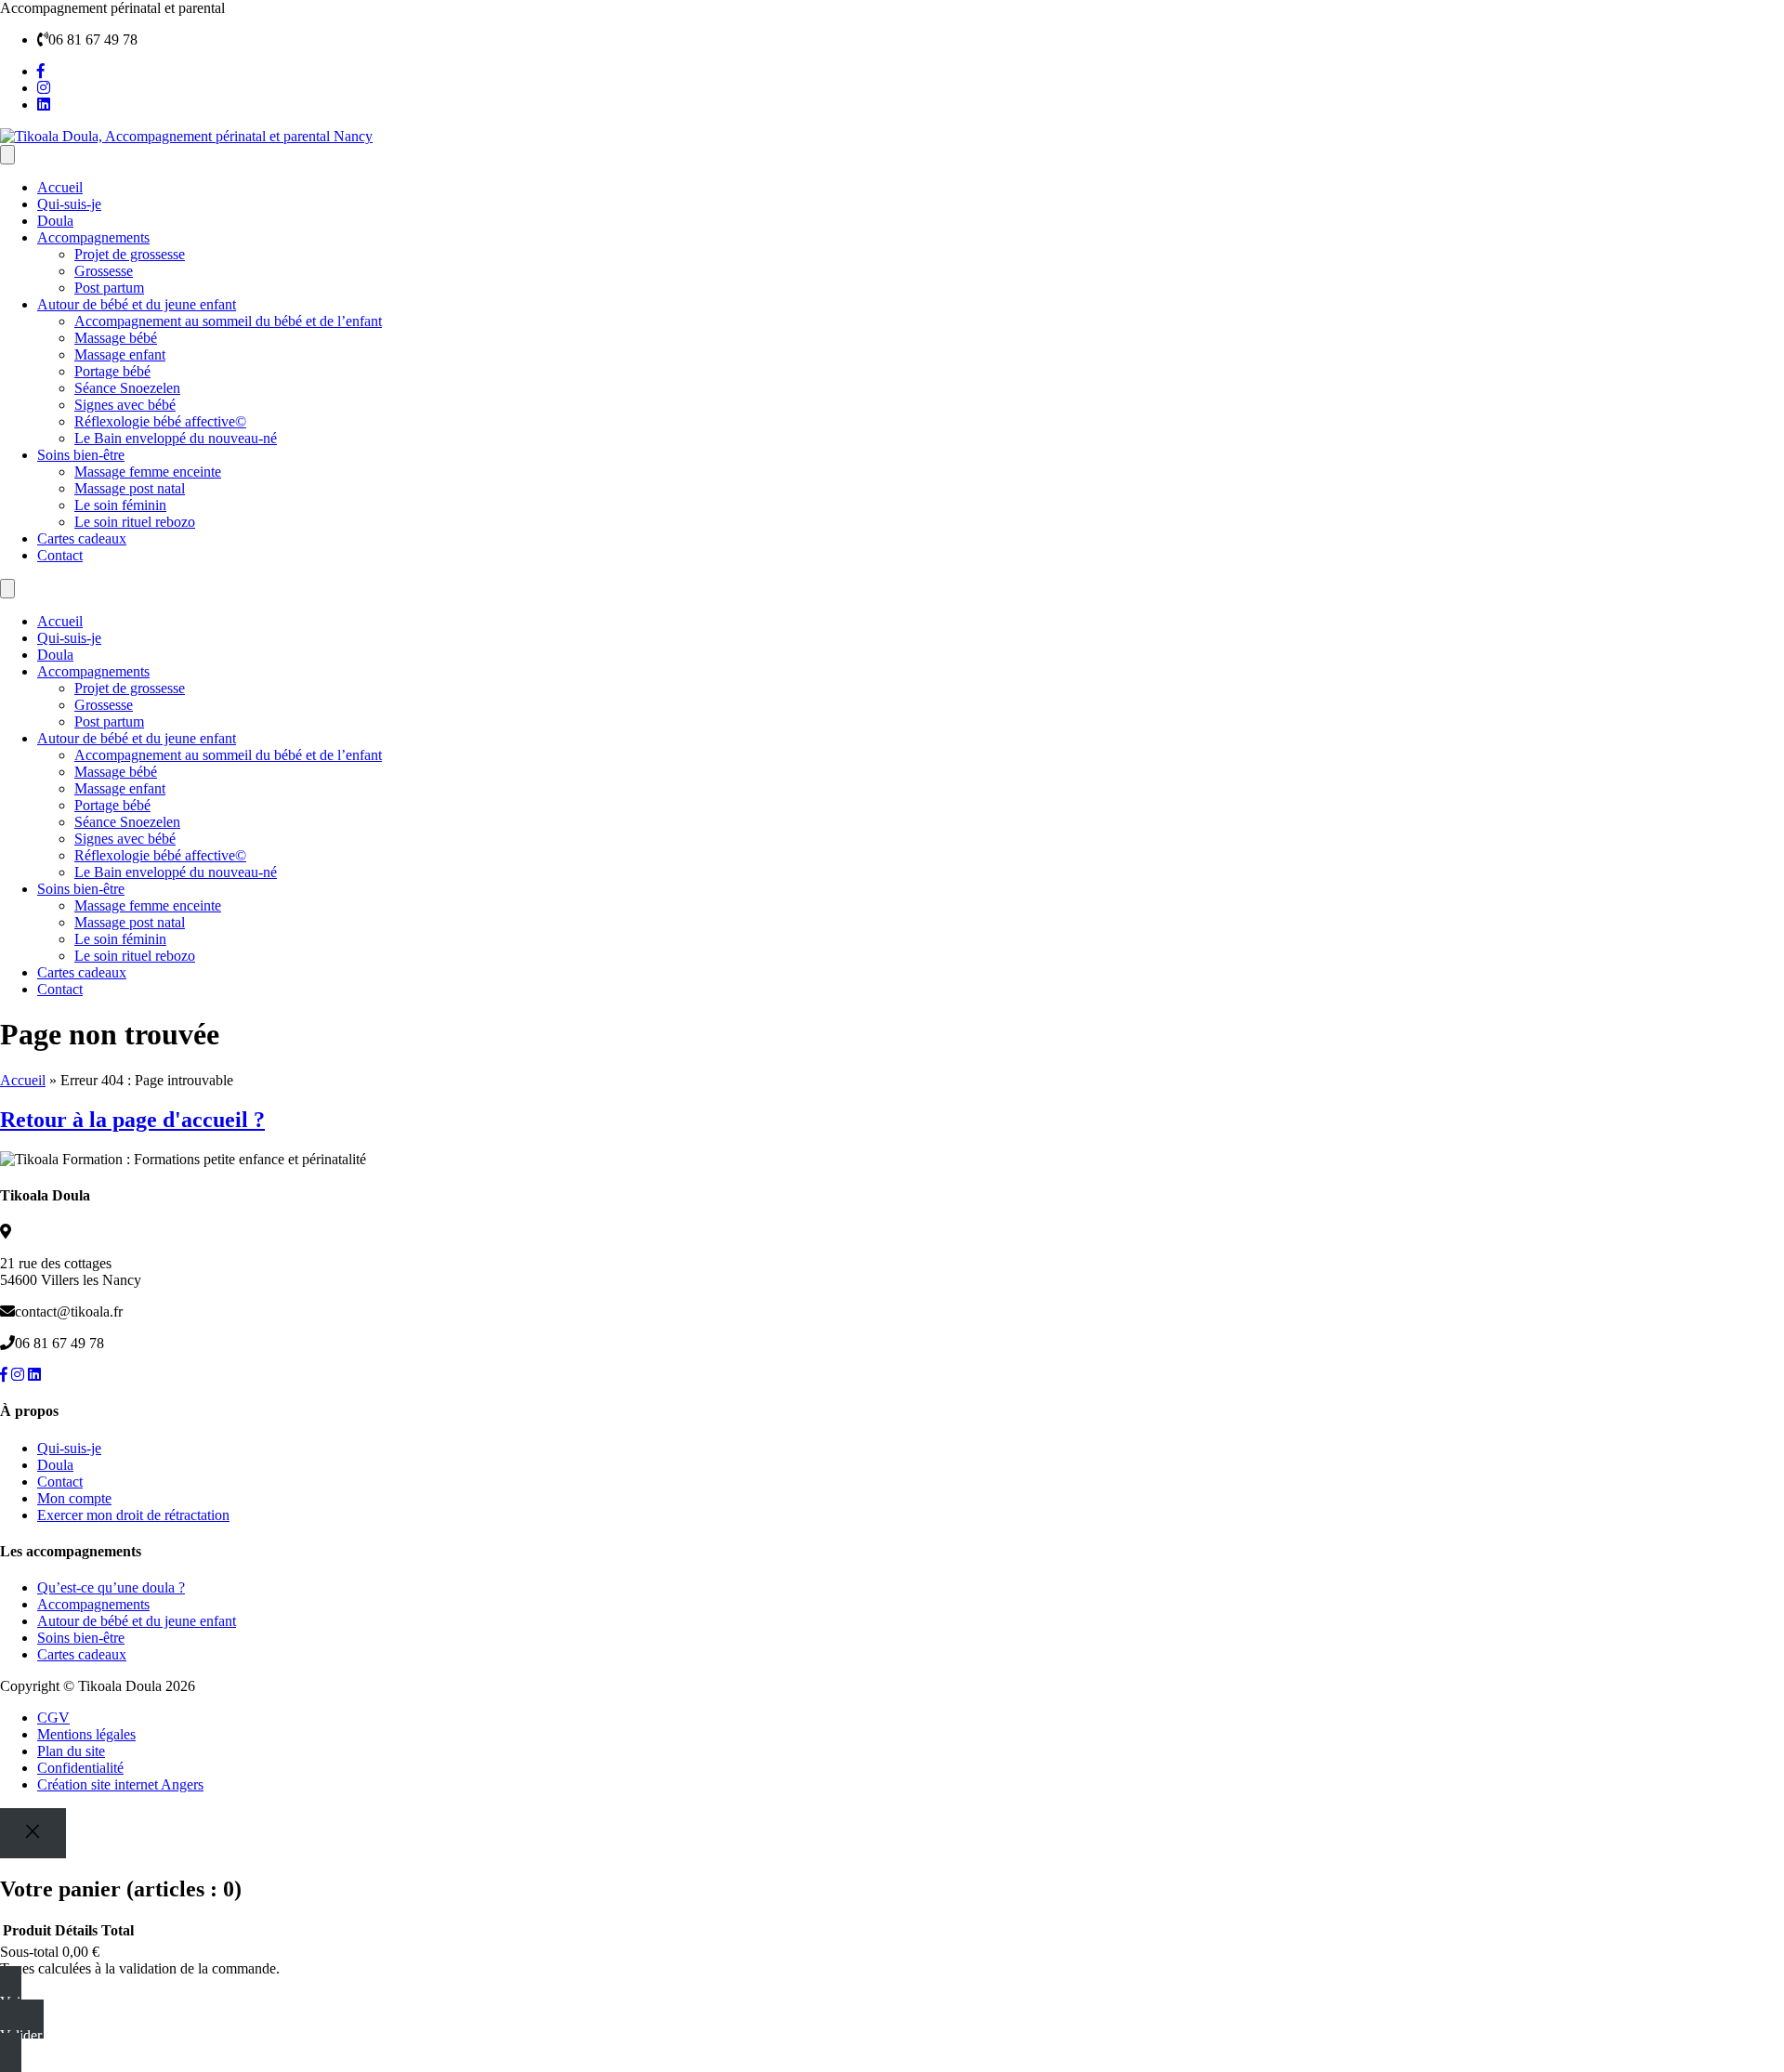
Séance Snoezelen (127, 388)
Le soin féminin (120, 505)
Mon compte (74, 1498)
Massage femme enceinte (148, 472)
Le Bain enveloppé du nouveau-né (176, 438)
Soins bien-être (81, 455)
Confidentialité (80, 1768)
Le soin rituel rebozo (135, 522)
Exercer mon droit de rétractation (133, 1515)
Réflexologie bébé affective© (160, 421)
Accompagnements (93, 237)
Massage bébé (116, 338)
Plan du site (71, 1751)
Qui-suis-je (69, 204)
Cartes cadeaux (82, 538)
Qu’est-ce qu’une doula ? (111, 1587)
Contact (60, 555)
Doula (55, 221)
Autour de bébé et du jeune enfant (137, 304)
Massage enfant (120, 354)
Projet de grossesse (130, 254)
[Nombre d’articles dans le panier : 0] (7, 155)
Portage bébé (112, 371)
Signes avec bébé (125, 405)
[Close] (33, 1833)
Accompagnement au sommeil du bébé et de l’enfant (228, 321)
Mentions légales (86, 1734)
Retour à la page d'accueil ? (132, 1120)
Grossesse (104, 271)
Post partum (109, 288)
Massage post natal (130, 488)
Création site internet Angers (120, 1784)
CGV (53, 1718)
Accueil (60, 187)
